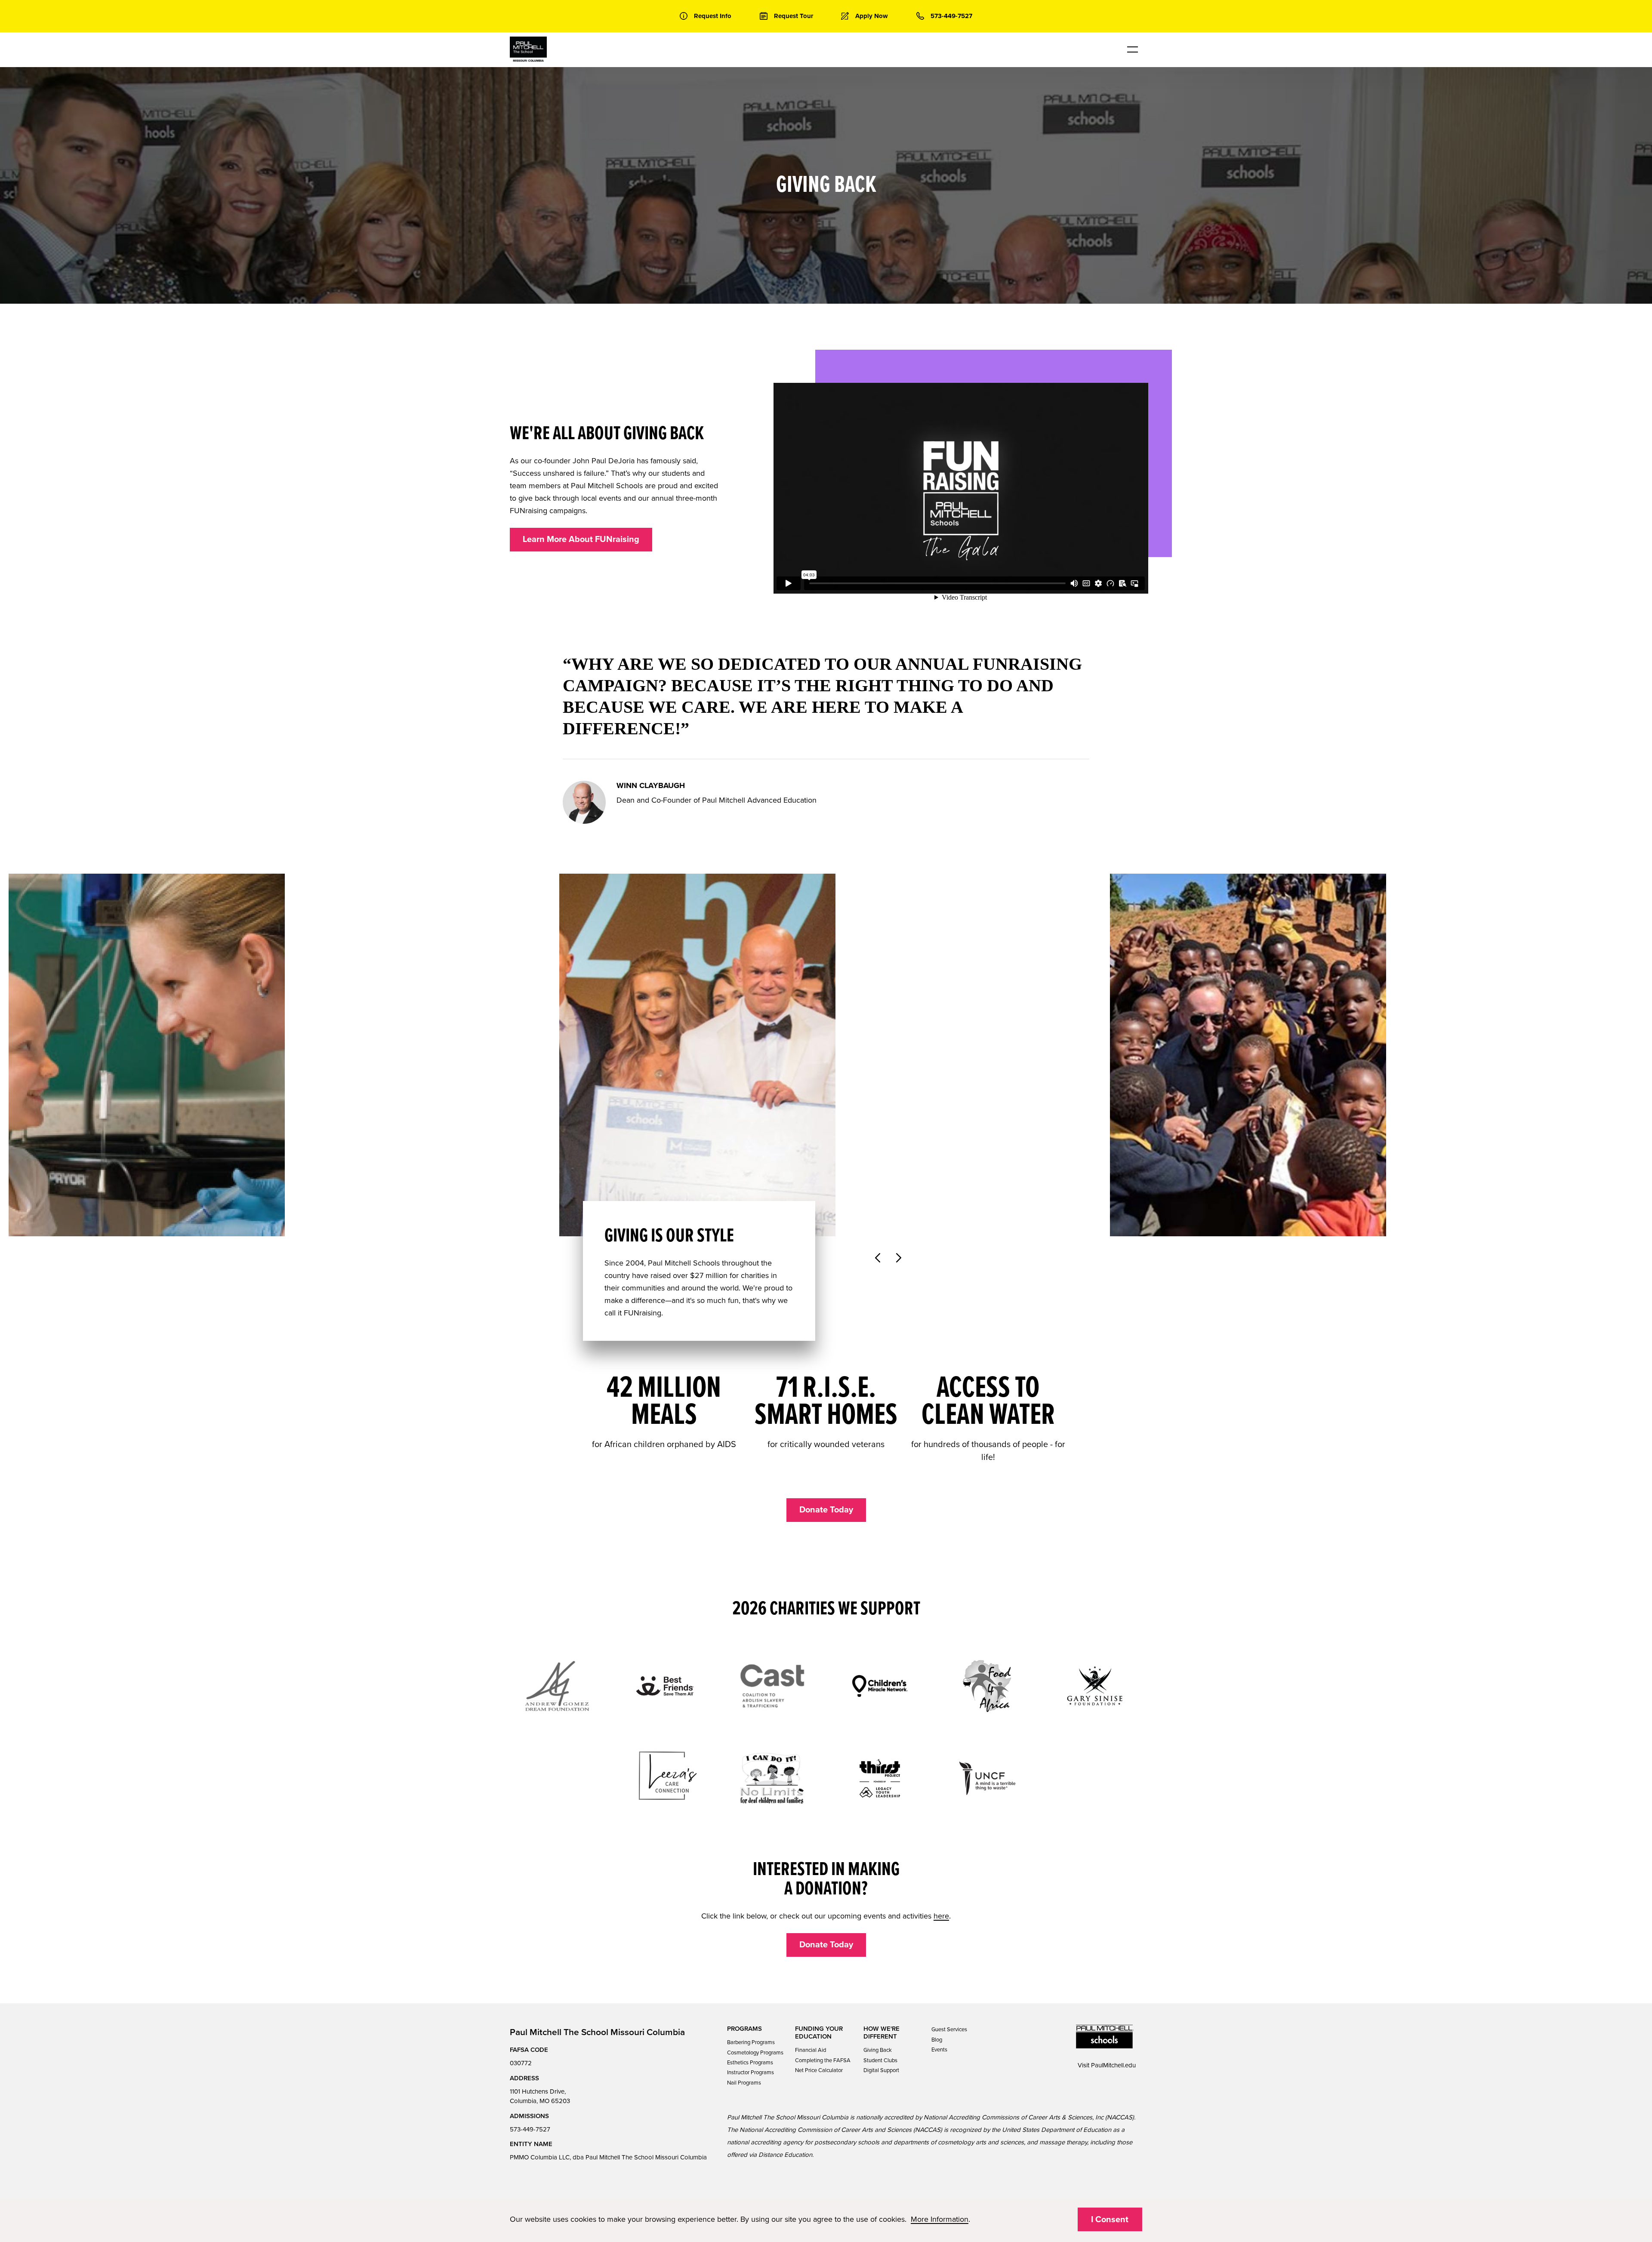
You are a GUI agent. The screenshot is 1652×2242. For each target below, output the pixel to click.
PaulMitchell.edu (1113, 2065)
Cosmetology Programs (755, 2053)
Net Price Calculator (819, 2070)
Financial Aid (811, 2050)
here (941, 1916)
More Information (940, 2219)
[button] (877, 1260)
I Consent (1110, 2220)
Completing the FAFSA (823, 2060)
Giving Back (878, 2050)
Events (939, 2050)
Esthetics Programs (750, 2063)
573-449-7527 (530, 2129)
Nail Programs (744, 2083)
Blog (937, 2040)
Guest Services (949, 2030)
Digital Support (881, 2070)
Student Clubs (880, 2060)
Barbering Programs (751, 2042)
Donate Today (826, 1510)
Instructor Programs (750, 2073)
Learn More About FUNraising (581, 539)
